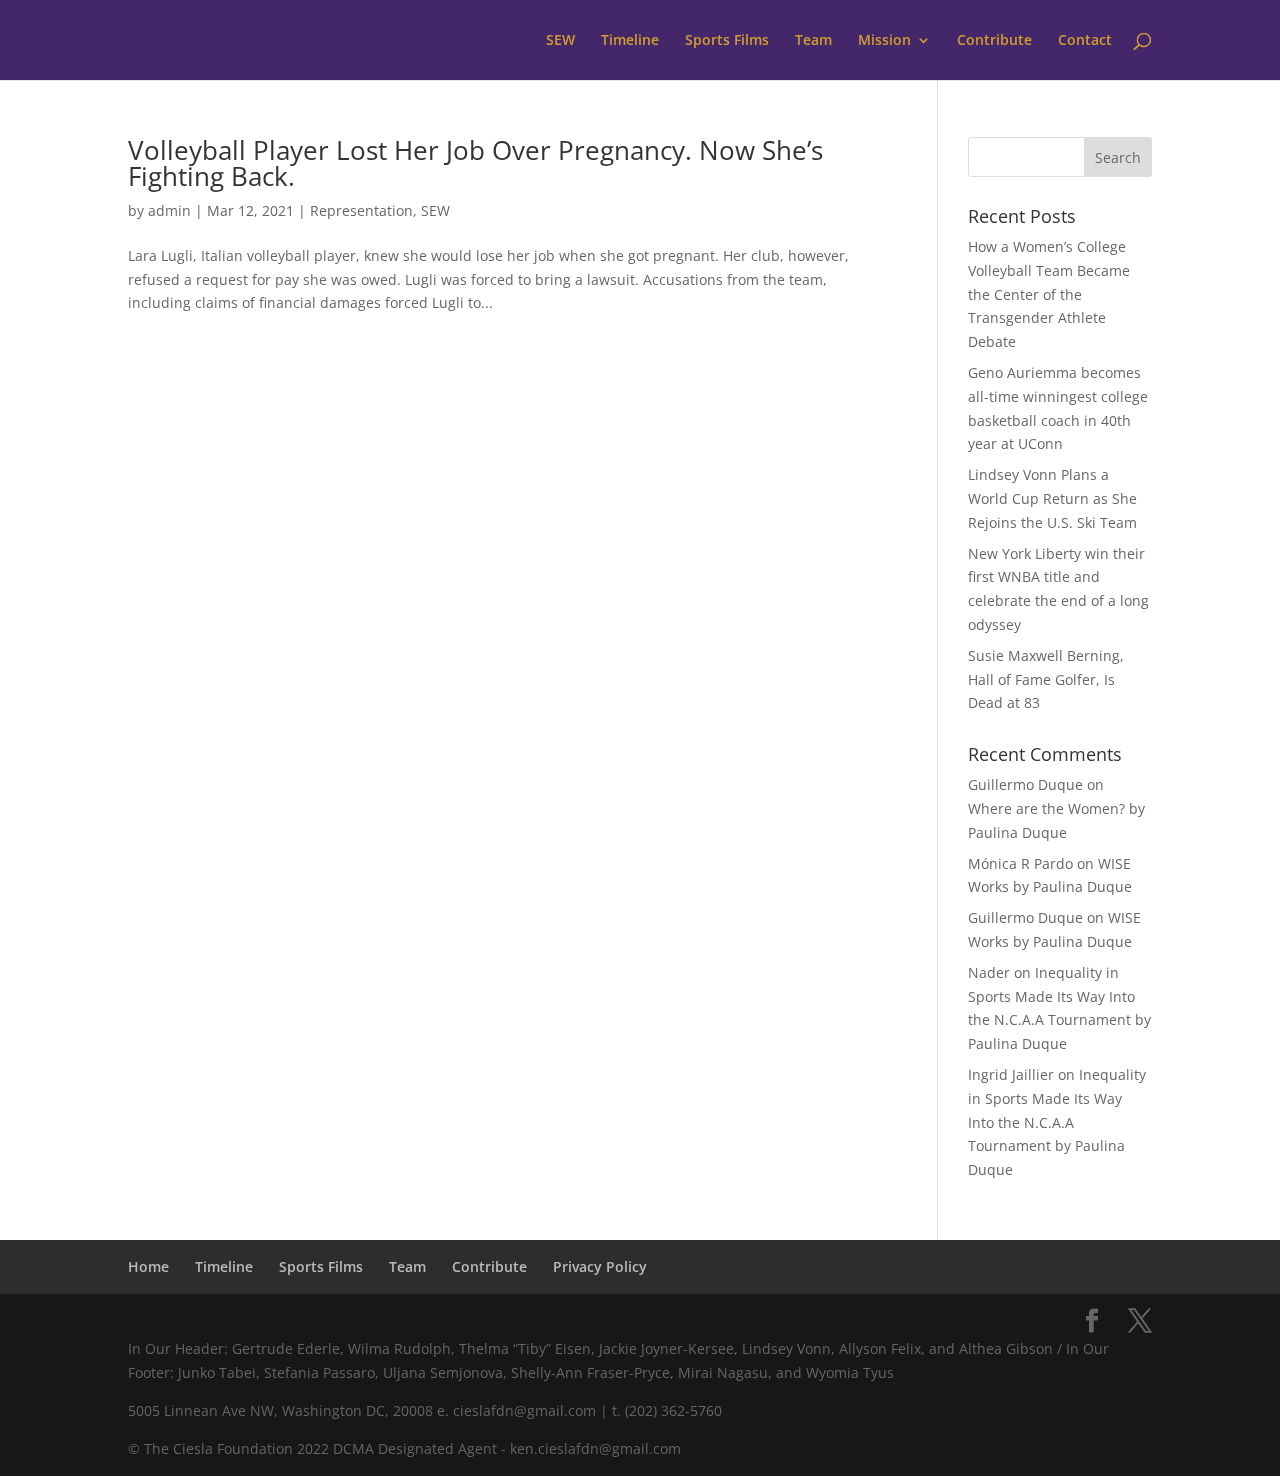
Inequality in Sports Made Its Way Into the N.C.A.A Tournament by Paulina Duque (1057, 1122)
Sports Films (727, 41)
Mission (884, 41)
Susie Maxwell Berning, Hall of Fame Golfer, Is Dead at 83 (1046, 679)
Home (148, 1266)
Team (813, 41)
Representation (361, 210)
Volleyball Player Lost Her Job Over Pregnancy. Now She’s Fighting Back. (475, 163)
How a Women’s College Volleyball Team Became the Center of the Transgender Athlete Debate (1049, 294)
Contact (1085, 41)
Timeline (630, 41)
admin (169, 210)
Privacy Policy (600, 1266)
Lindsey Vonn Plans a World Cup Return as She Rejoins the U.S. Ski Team (1052, 498)
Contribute (994, 41)
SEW (560, 41)
